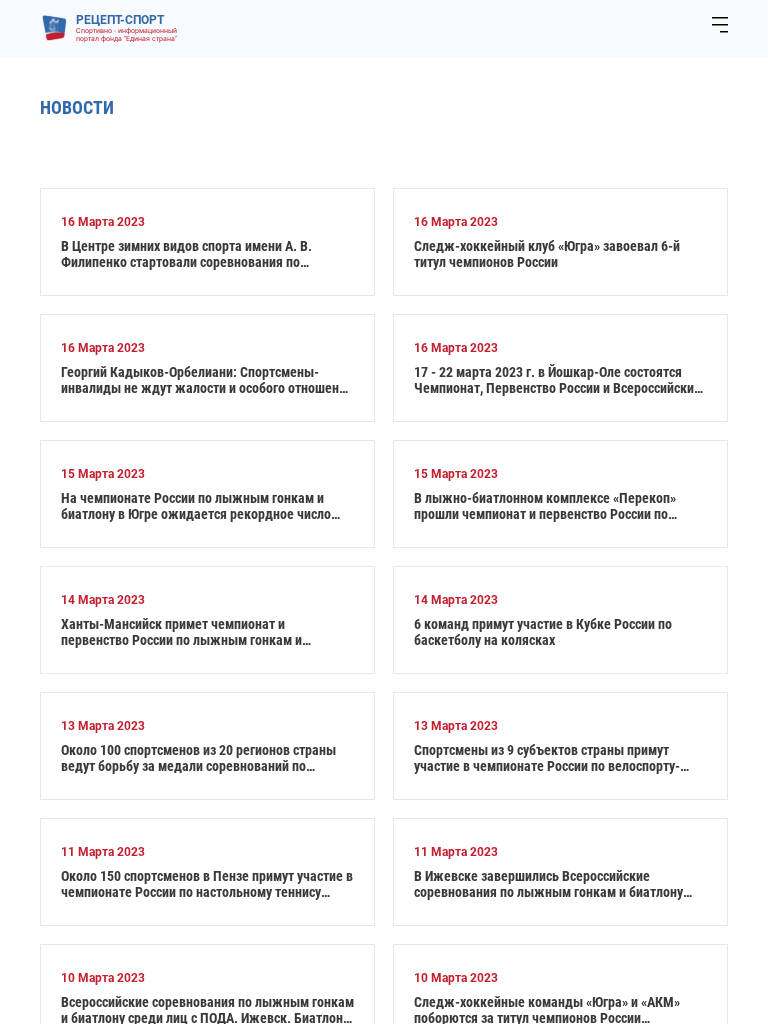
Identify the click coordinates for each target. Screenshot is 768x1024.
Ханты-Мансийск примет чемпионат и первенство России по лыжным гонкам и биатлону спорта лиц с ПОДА (181, 632)
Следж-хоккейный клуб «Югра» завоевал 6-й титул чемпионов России (547, 254)
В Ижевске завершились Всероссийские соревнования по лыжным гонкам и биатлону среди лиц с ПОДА (548, 884)
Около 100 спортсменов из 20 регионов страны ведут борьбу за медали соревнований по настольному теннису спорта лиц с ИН (198, 758)
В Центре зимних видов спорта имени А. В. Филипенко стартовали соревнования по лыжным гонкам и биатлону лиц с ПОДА (186, 254)
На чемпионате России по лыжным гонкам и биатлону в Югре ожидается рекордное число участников (196, 506)
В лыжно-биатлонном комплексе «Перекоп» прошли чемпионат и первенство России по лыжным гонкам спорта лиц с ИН (545, 506)
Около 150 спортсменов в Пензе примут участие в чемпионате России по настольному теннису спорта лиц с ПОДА (207, 884)
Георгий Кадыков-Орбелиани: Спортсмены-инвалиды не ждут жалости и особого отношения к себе (207, 380)
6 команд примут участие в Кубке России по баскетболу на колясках (543, 632)
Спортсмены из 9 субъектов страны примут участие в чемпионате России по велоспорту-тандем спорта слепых (547, 758)
